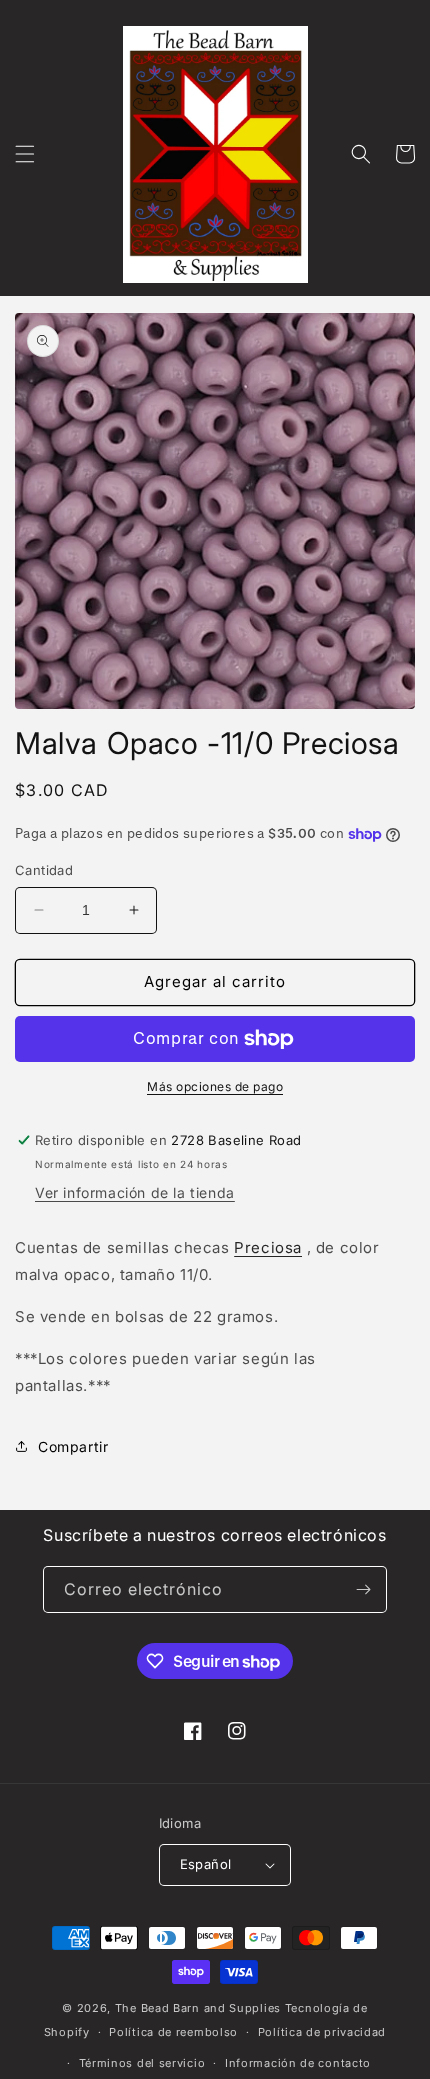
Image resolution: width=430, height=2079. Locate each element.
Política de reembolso (173, 2032)
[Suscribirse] (364, 1589)
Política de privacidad (322, 2032)
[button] (25, 154)
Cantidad (44, 870)
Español (206, 1864)
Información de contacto (298, 2063)
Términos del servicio (142, 2063)
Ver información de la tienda (135, 1192)
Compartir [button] (73, 1446)
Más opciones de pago (215, 1086)
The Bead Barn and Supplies (198, 2008)
